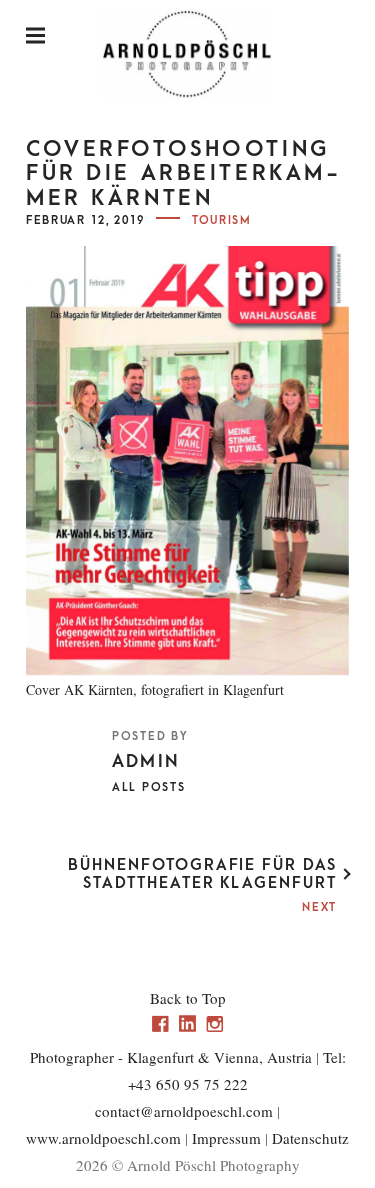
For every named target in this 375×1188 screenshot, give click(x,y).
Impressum (226, 1138)
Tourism (222, 220)
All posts (148, 787)
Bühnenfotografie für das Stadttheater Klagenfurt (202, 874)
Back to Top (188, 998)
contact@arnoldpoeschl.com (184, 1111)
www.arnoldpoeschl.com (103, 1138)
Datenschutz (310, 1138)
